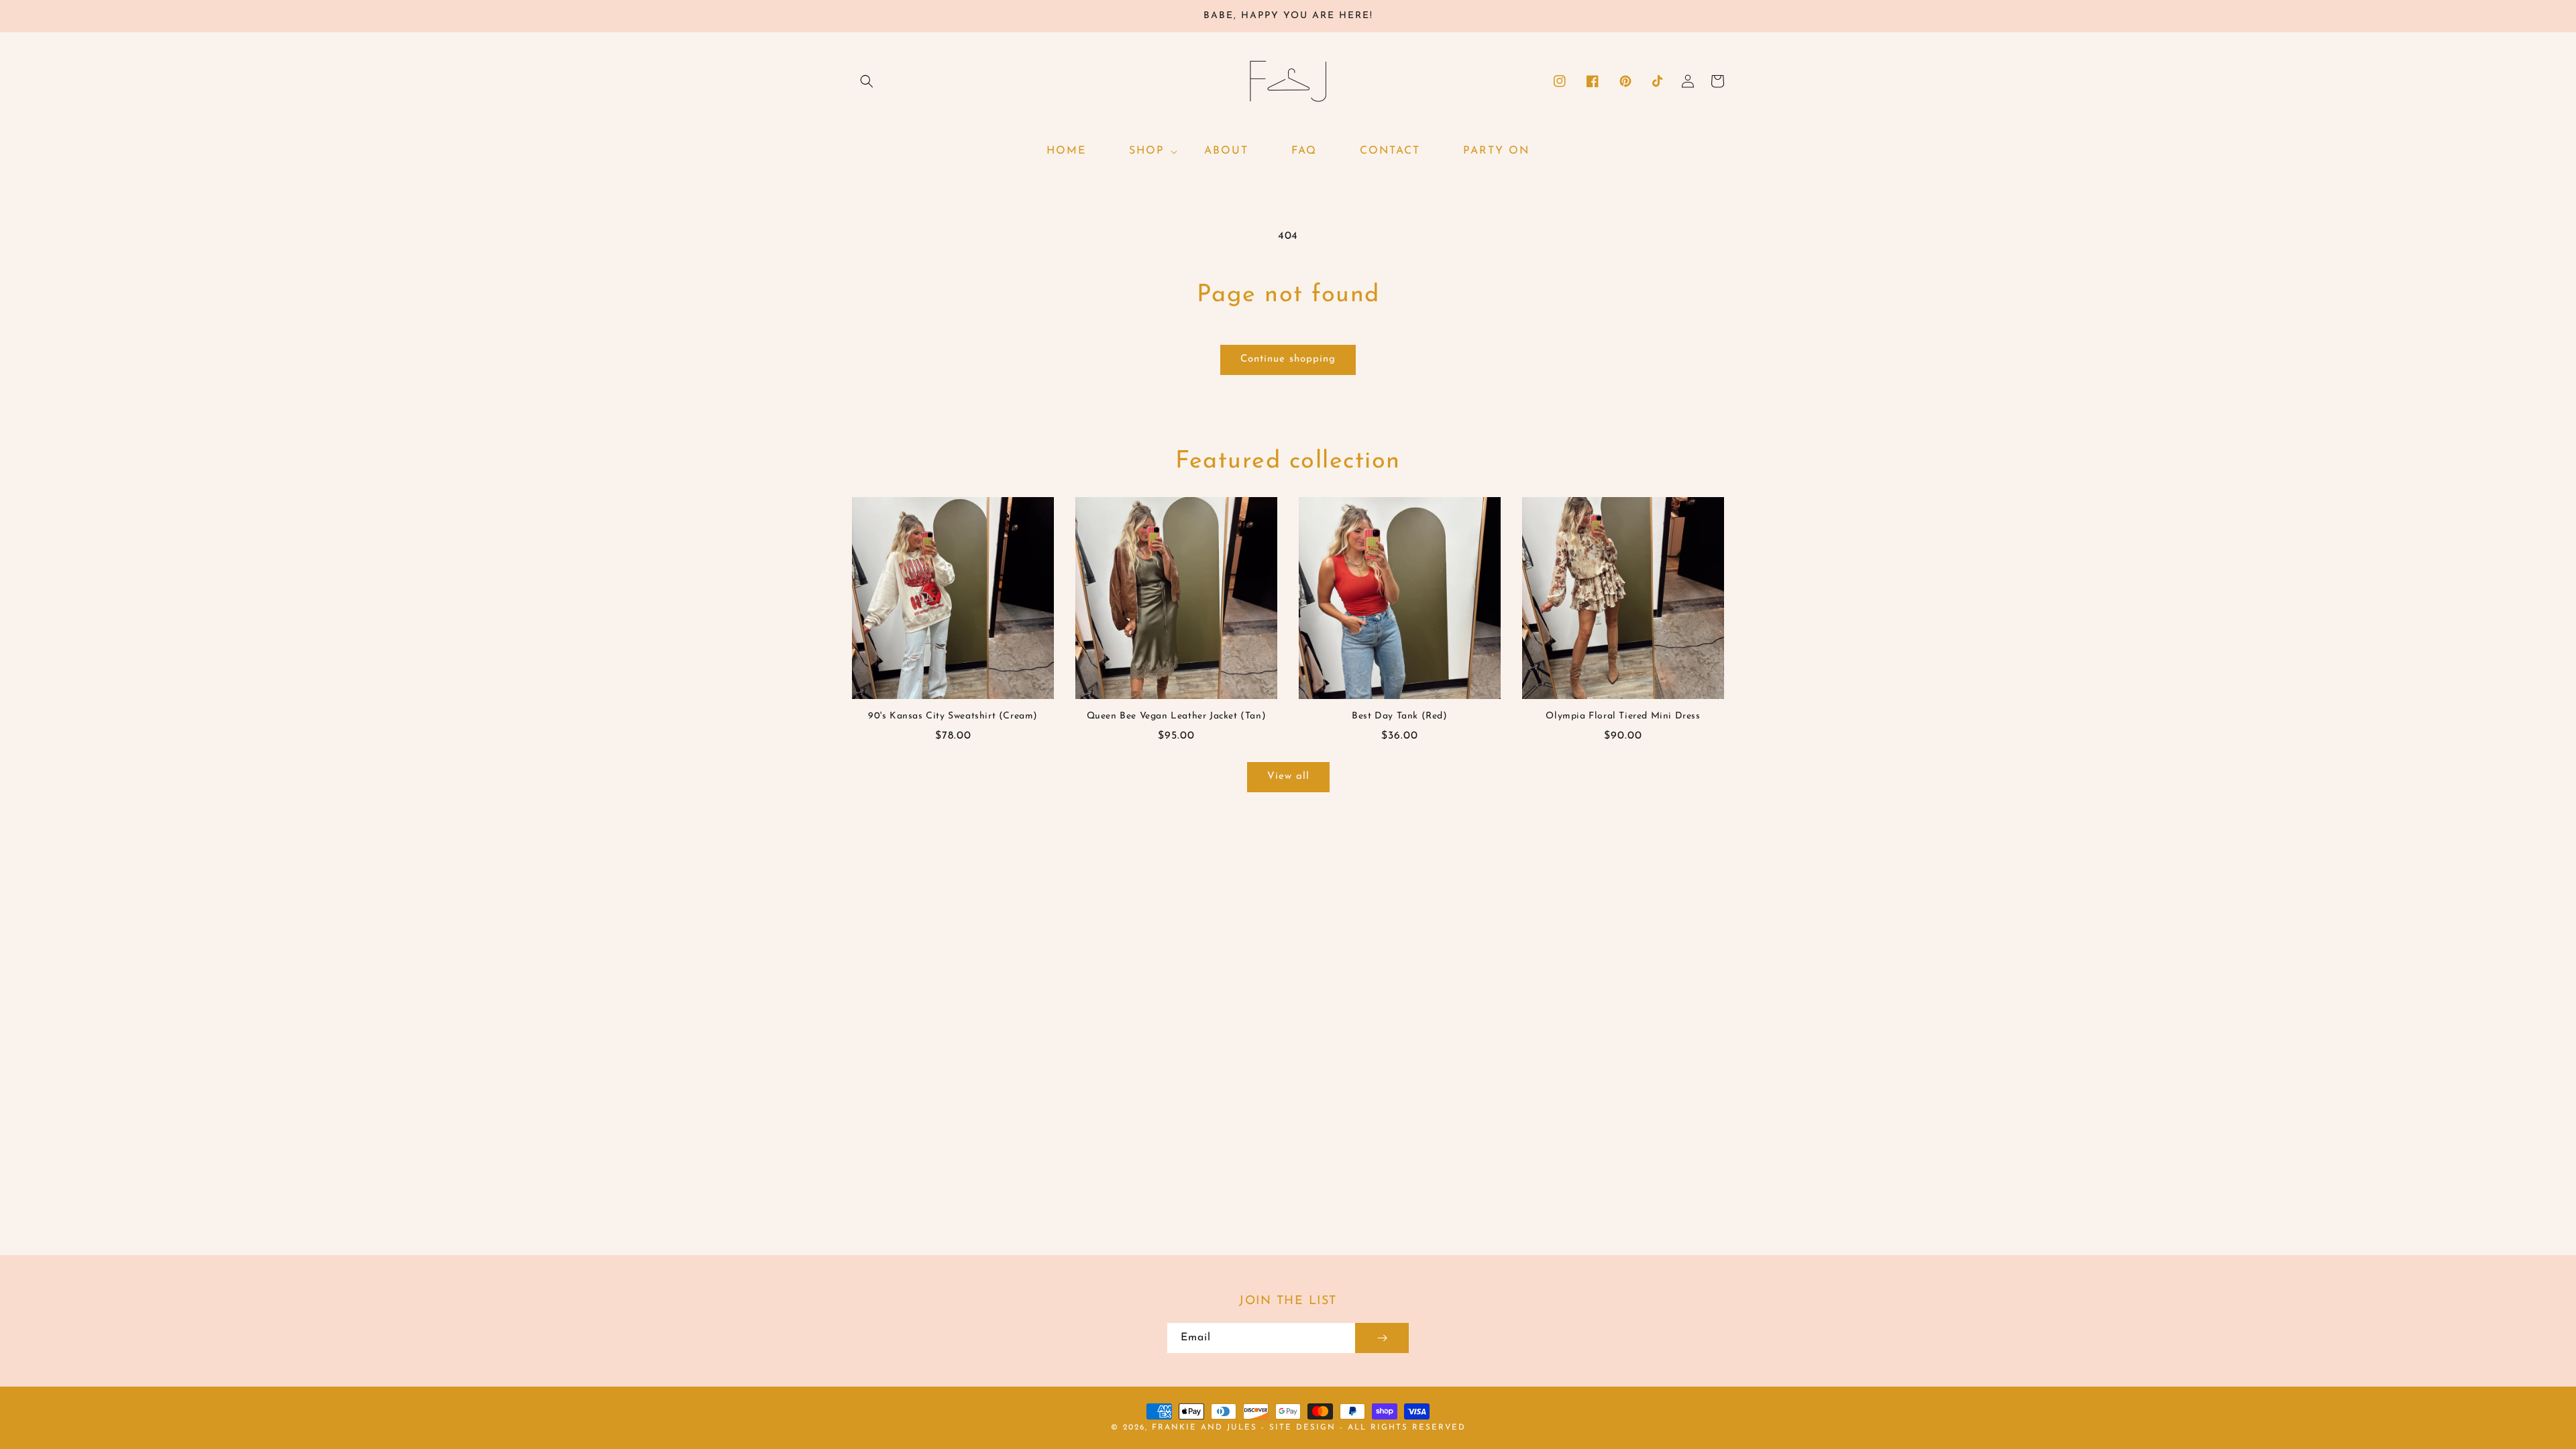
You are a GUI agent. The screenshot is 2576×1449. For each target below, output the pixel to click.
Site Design (1302, 1428)
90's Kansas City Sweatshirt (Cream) (953, 716)
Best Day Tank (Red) (1399, 716)
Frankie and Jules (1206, 1428)
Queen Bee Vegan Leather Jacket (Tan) (1177, 716)
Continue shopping (1288, 359)
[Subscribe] (1382, 1338)
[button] (867, 81)
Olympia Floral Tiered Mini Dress (1623, 716)
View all (1288, 776)
